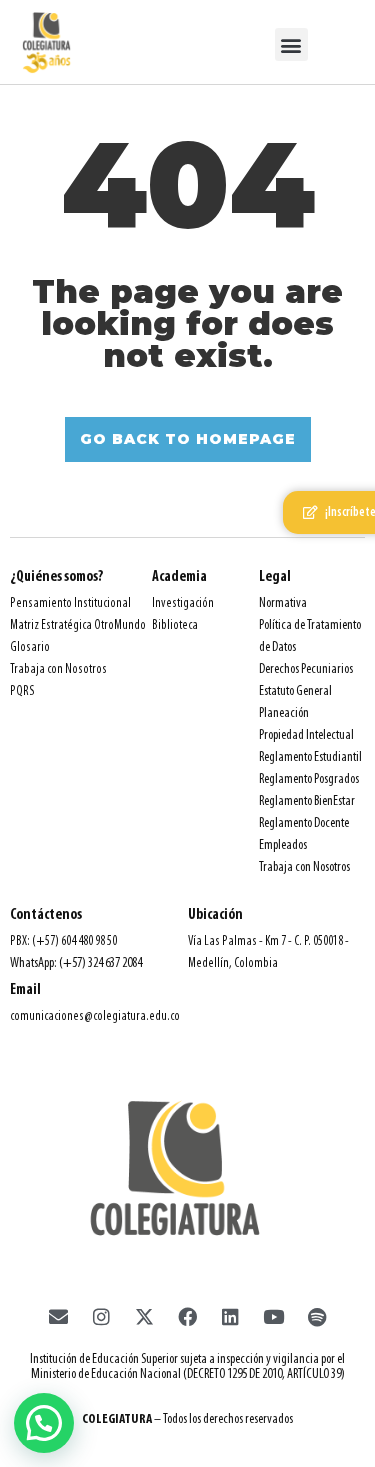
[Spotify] (317, 1316)
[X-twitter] (145, 1316)
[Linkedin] (231, 1316)
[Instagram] (102, 1316)
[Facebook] (188, 1316)
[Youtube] (274, 1316)
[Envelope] (59, 1316)
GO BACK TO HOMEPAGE (188, 439)
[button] (291, 44)
